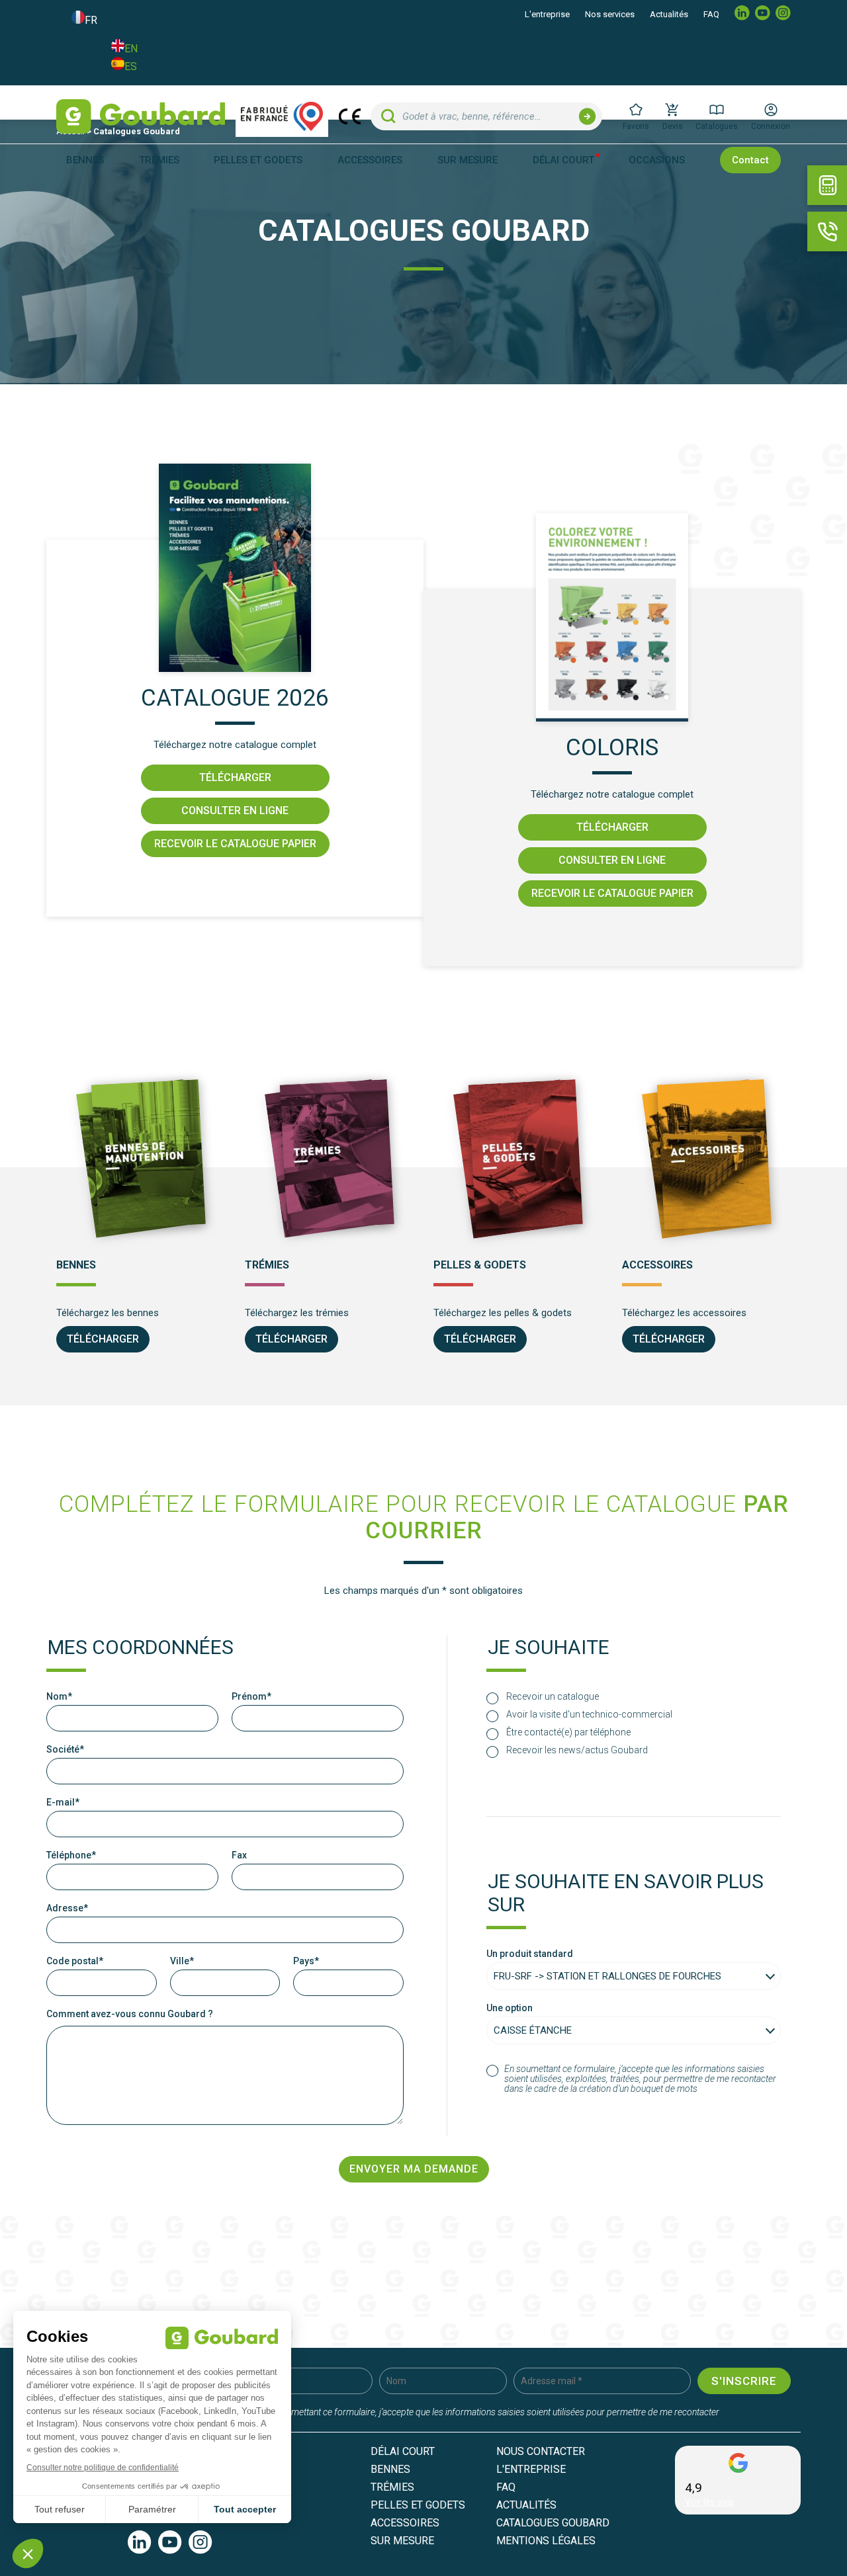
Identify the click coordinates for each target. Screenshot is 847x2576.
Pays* (306, 1961)
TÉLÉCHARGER (235, 777)
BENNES (390, 2469)
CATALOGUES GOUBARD (553, 2523)
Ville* (182, 1961)
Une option (510, 2008)
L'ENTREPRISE (531, 2469)
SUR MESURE (468, 160)
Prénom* (251, 1697)
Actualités (669, 14)
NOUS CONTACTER (541, 2451)
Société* (65, 1750)
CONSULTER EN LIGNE (235, 810)
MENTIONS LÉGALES (546, 2541)
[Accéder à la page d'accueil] (141, 116)
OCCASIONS (657, 160)
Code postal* (75, 1961)
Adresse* (67, 1908)
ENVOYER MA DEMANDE (414, 2169)
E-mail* (63, 1803)
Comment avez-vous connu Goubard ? (130, 2014)
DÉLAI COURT (563, 160)
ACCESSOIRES (405, 2523)
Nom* (59, 1697)
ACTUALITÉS (526, 2505)
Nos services (610, 14)
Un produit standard (530, 1954)
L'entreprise (547, 14)
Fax (239, 1855)
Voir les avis (709, 2502)
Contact (750, 160)
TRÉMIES (392, 2487)
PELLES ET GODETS (418, 2505)
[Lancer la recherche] (587, 116)
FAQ (711, 14)
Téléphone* (71, 1855)
